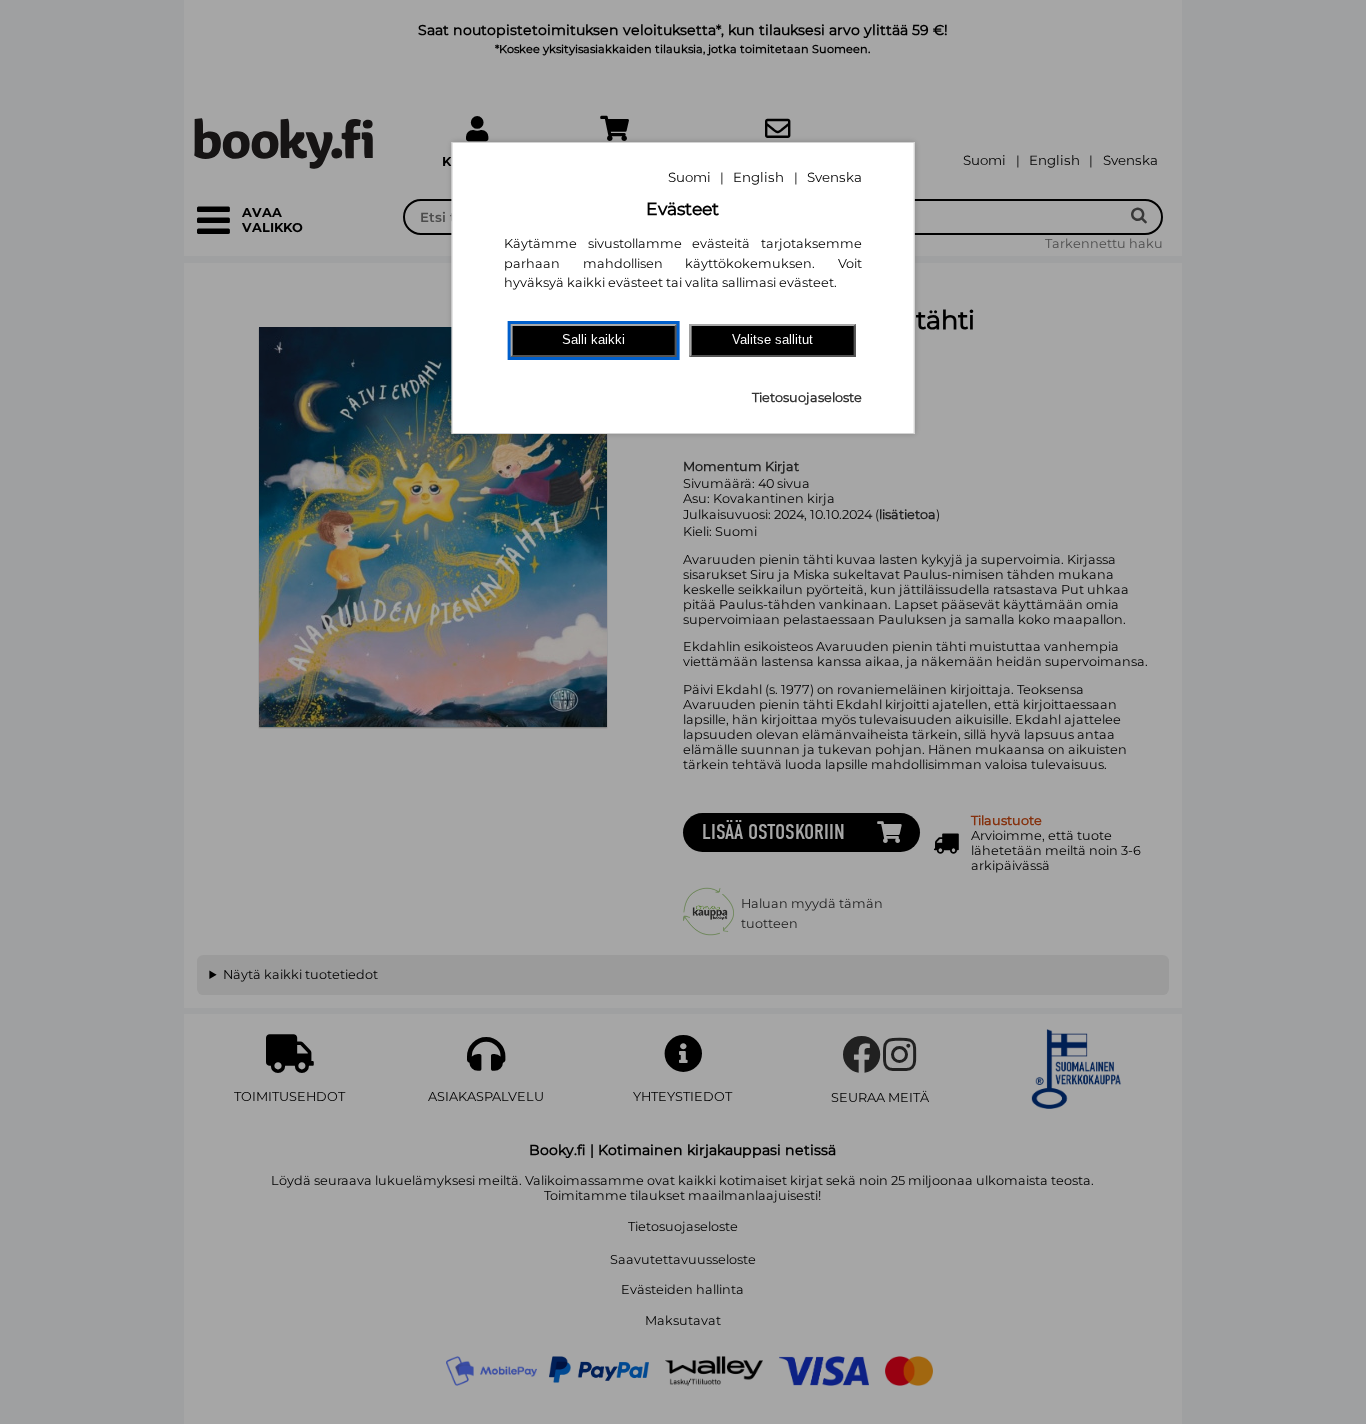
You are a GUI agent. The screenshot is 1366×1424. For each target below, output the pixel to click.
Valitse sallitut (772, 339)
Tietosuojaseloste (807, 397)
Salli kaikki (593, 339)
